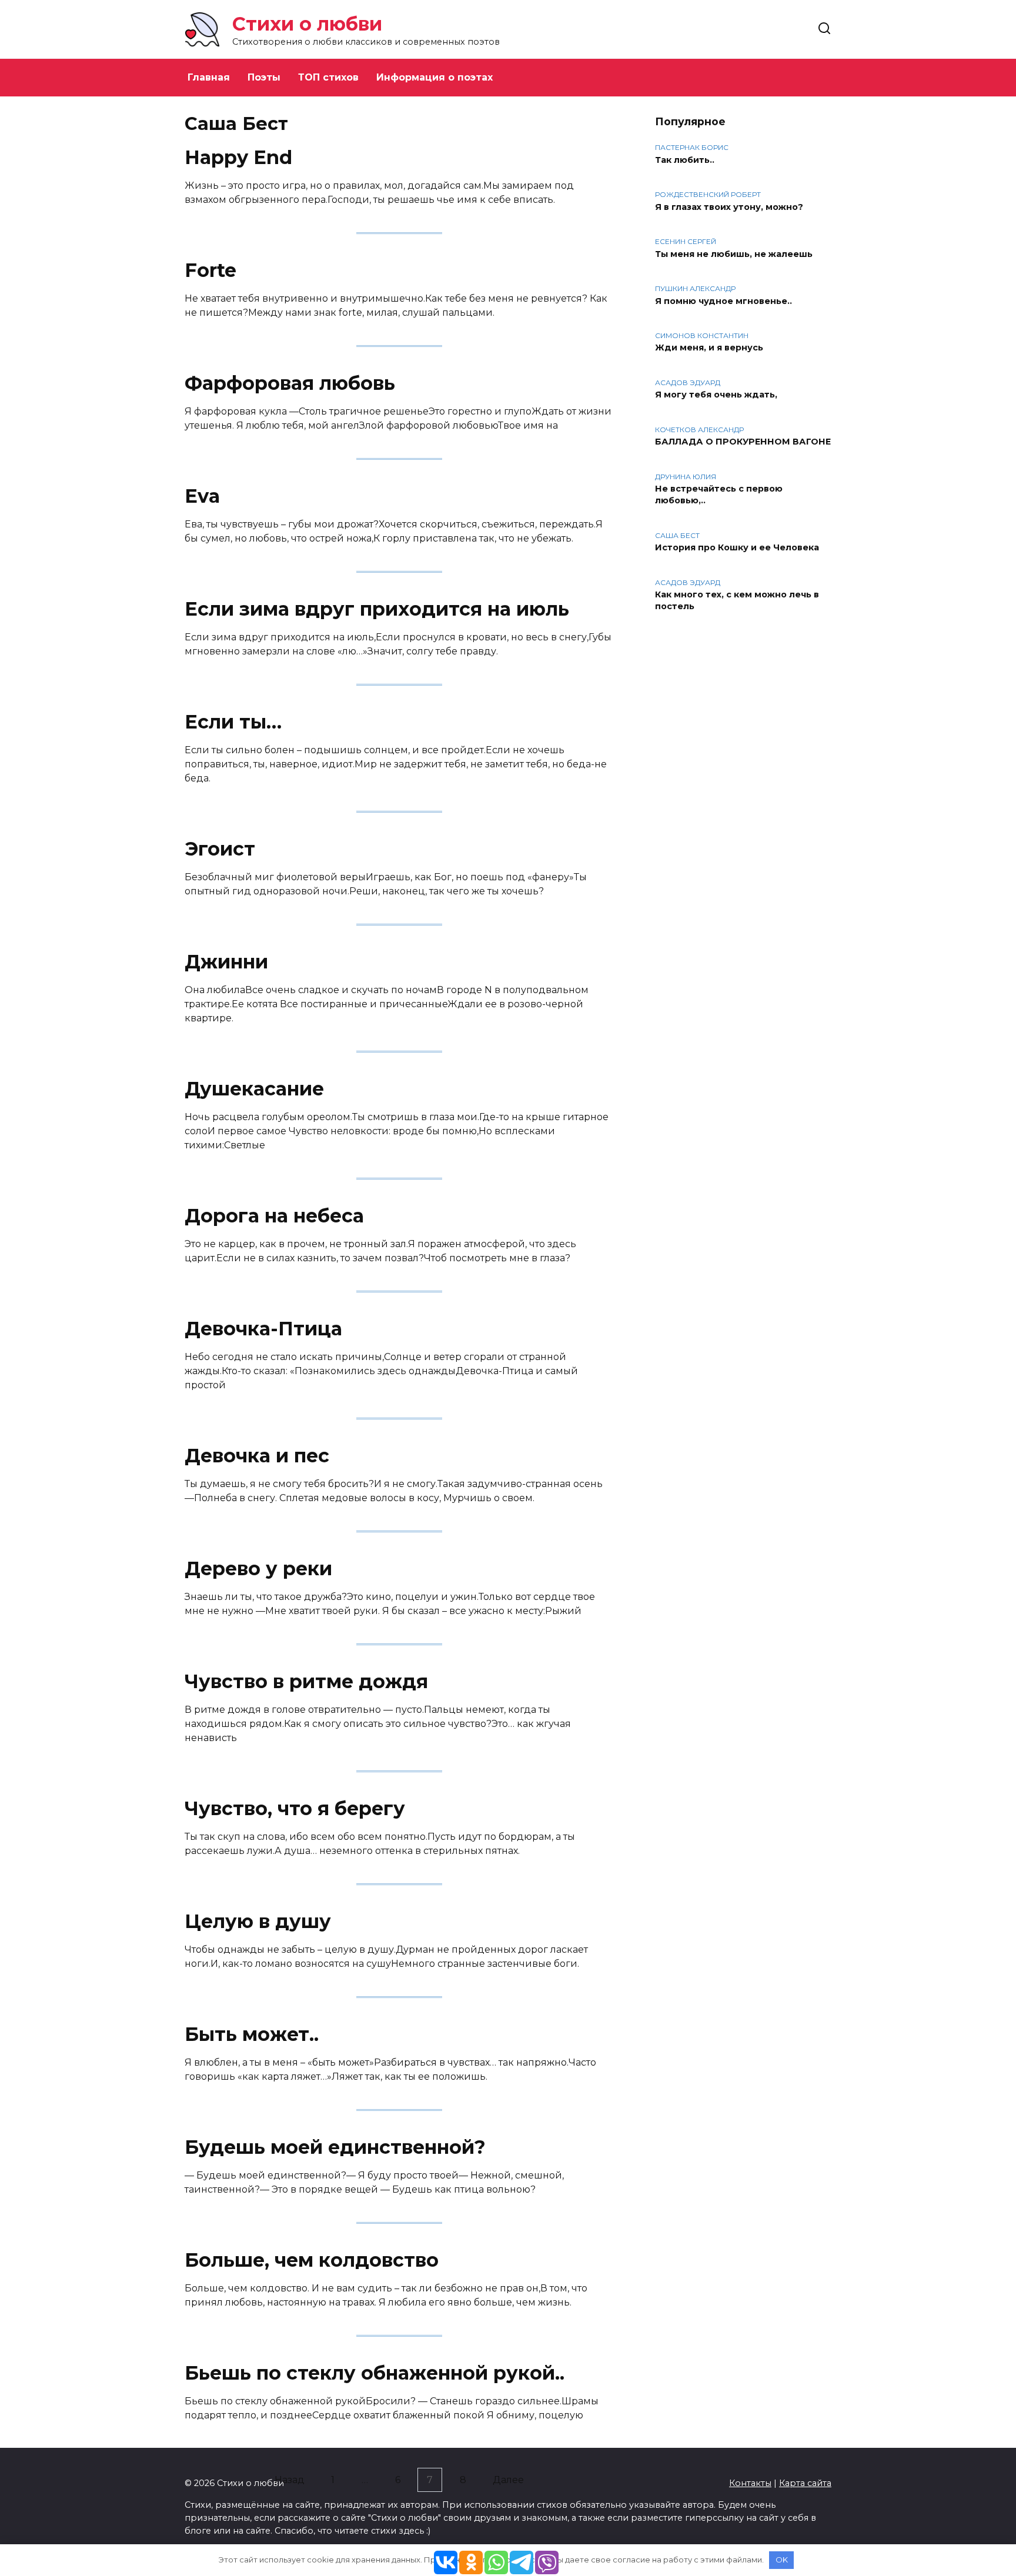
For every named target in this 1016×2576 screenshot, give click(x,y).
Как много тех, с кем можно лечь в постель (737, 601)
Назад (290, 2480)
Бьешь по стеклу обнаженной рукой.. (375, 2373)
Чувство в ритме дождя (306, 1681)
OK (782, 2560)
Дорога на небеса (274, 1216)
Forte (210, 270)
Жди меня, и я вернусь (709, 348)
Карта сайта (805, 2483)
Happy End (238, 157)
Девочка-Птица (263, 1329)
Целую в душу (258, 1921)
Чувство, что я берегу (295, 1808)
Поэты (264, 77)
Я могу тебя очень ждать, (716, 395)
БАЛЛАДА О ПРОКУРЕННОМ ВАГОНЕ (743, 442)
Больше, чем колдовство (312, 2260)
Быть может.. (252, 2034)
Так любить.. (685, 160)
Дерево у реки (258, 1568)
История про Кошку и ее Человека (737, 548)
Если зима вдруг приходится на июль (377, 609)
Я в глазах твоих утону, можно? (729, 207)
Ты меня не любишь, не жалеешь (734, 254)
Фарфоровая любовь (290, 383)
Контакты (750, 2483)
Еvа (202, 496)
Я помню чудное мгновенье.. (723, 301)
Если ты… (233, 722)
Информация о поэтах (435, 77)
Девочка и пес (257, 1456)
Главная (209, 77)
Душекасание (254, 1089)
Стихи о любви (307, 24)
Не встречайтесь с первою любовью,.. (719, 495)
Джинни (226, 962)
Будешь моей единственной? (335, 2147)
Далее (508, 2480)
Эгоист (220, 849)
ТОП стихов (328, 77)
